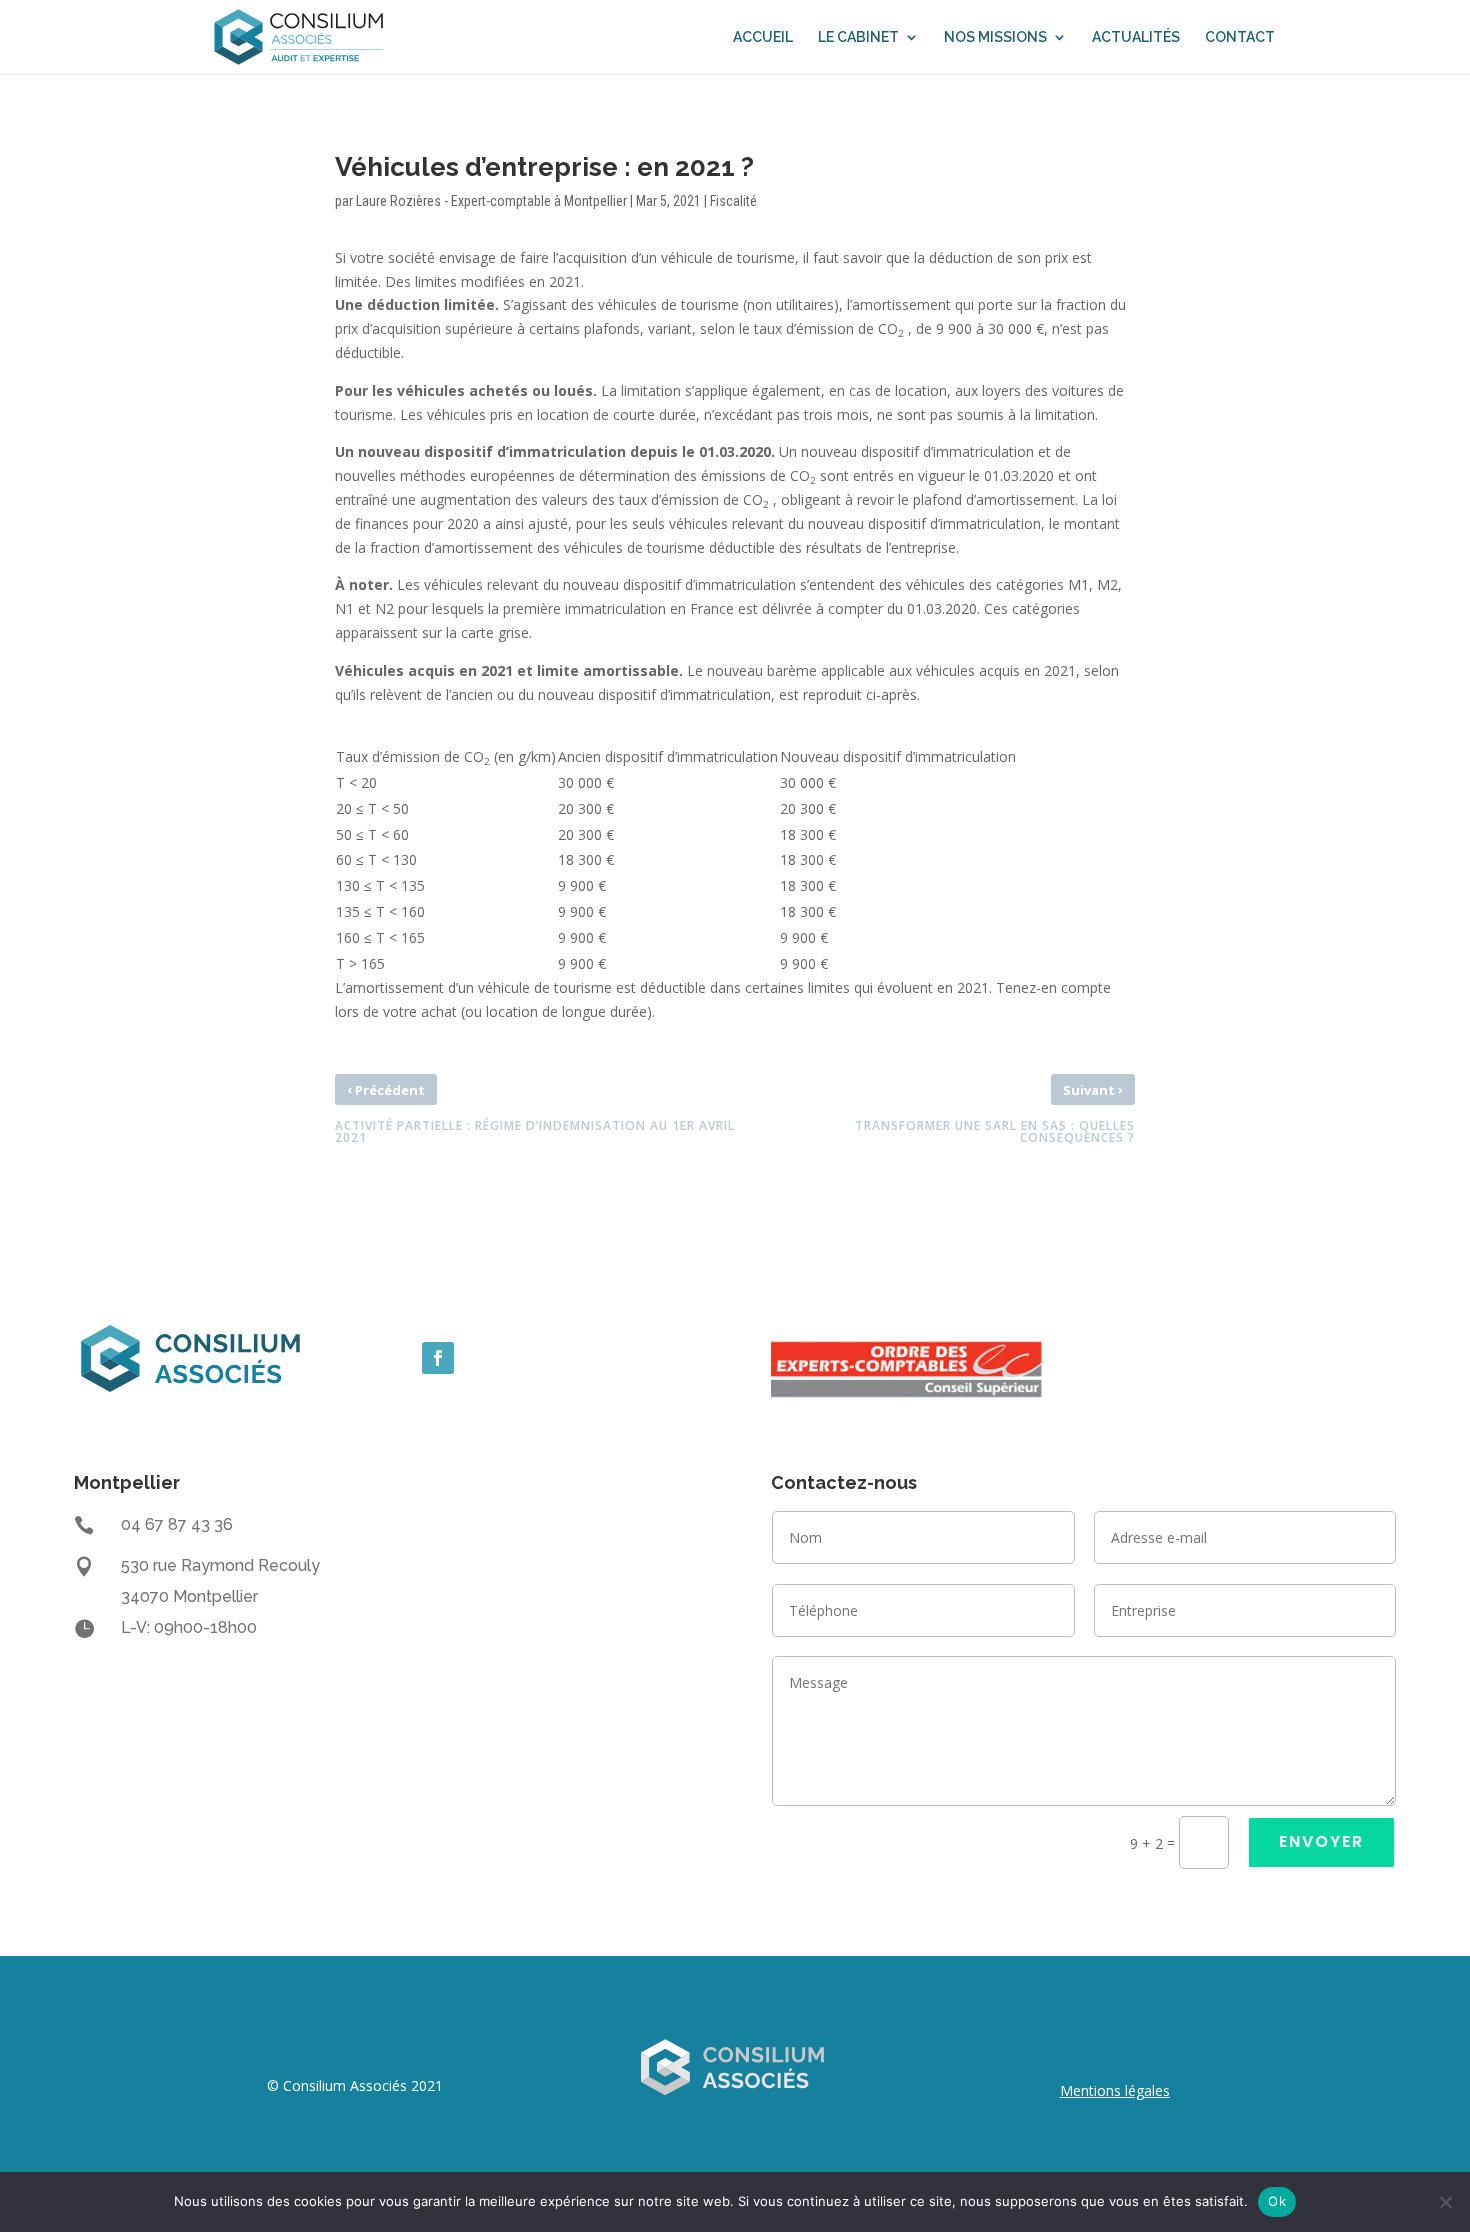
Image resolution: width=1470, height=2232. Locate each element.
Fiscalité (733, 201)
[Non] (1445, 2202)
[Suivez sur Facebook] (438, 1358)
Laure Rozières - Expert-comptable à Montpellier (491, 201)
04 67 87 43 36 (177, 1524)
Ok (1277, 2201)
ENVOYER (1321, 1841)
